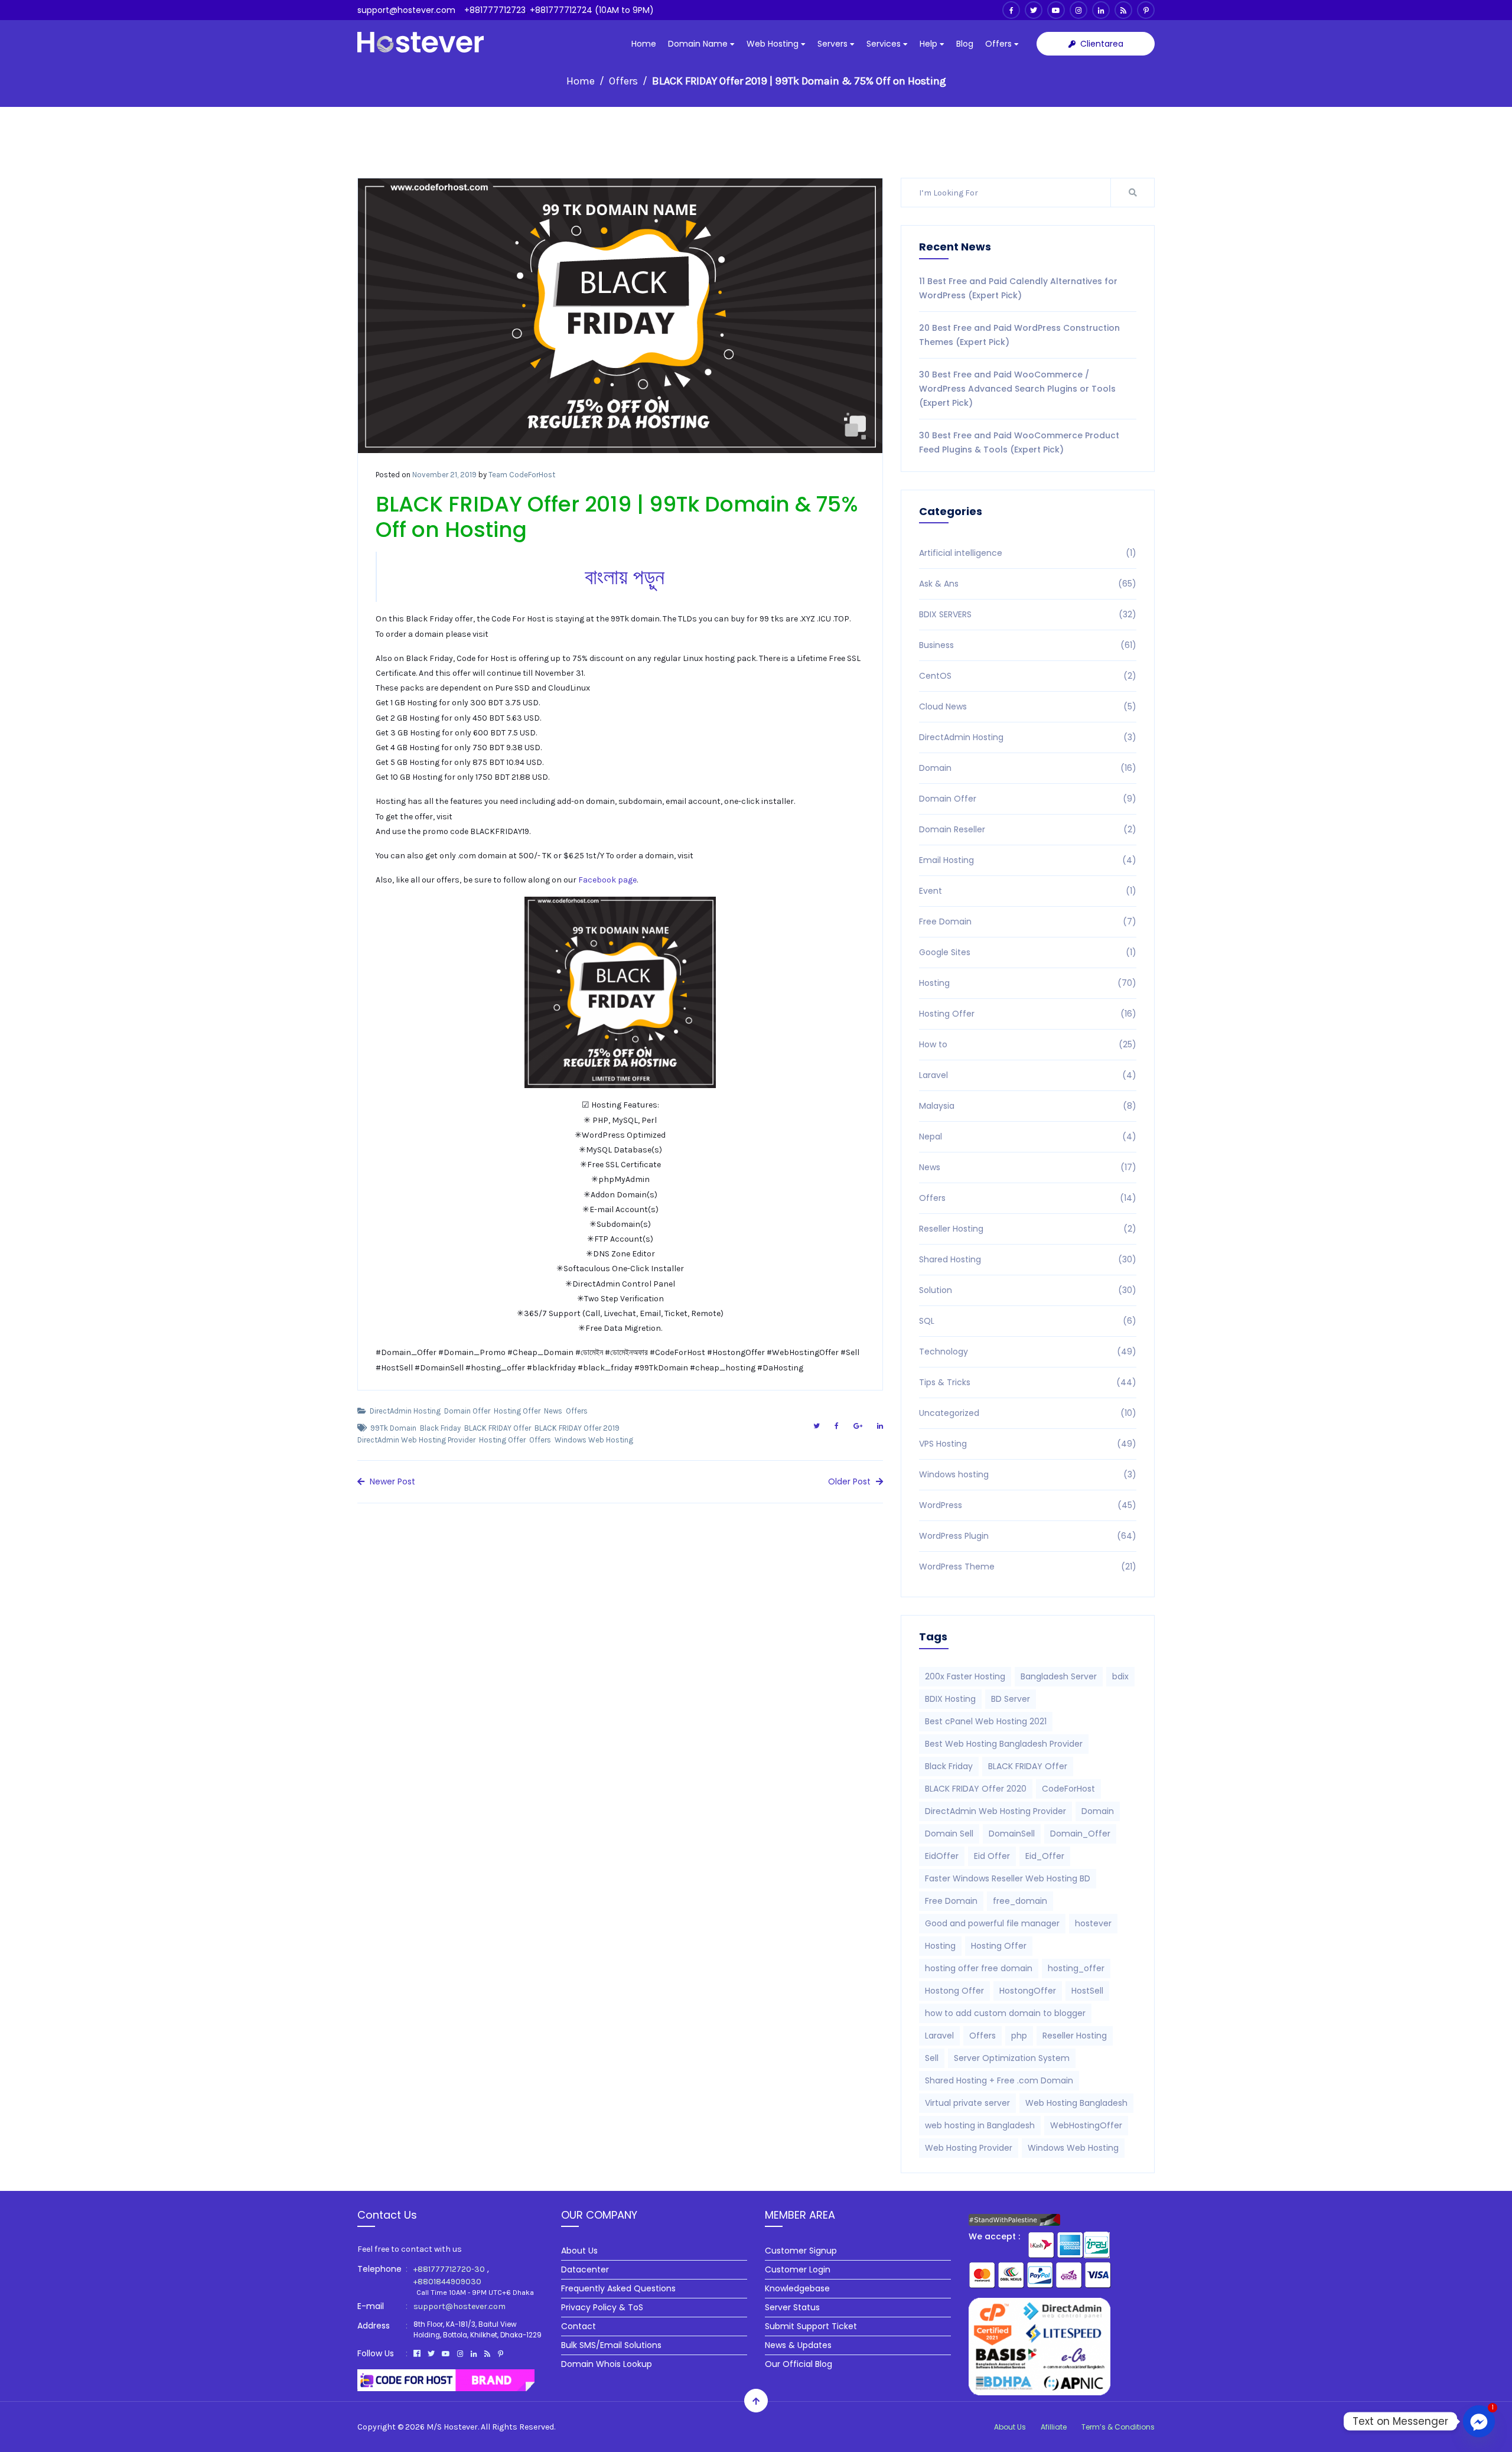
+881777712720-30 (449, 2269)
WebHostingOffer (1086, 2125)
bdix (1120, 1676)
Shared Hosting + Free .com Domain (999, 2080)
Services (885, 44)
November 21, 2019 (444, 475)
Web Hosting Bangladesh (1076, 2103)
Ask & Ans (1028, 584)
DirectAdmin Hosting (405, 1411)
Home (644, 44)
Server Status (792, 2307)
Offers (1000, 44)
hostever (1093, 1923)
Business (1028, 645)
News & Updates (798, 2345)
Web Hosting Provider (969, 2148)
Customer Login (798, 2269)
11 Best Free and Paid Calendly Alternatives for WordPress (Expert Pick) (1018, 288)
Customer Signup (801, 2251)
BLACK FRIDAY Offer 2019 (577, 1428)
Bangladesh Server (1059, 1676)
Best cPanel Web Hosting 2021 (986, 1721)
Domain (1028, 768)
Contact (579, 2326)
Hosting (1028, 983)
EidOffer (942, 1856)
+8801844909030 (447, 2282)
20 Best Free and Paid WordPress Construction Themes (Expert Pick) (1019, 335)
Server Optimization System (1012, 2058)
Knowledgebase (797, 2288)
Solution (1028, 1290)
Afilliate (1054, 2427)
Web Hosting (774, 44)
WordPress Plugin (1028, 1536)
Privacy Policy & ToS (602, 2307)
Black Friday (440, 1428)
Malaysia (1028, 1106)
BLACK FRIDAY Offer (498, 1428)
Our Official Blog (799, 2364)
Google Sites (1028, 952)
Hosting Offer (517, 1411)
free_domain (1020, 1901)
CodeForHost (1068, 1789)
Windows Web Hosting (594, 1440)
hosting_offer (1076, 1968)
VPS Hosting (1028, 1444)
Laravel (1028, 1075)
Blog (965, 44)
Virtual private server (967, 2103)
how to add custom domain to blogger (1005, 2013)
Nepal (1028, 1137)
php (1019, 2036)
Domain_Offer (1080, 1834)
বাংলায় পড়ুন (625, 577)
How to (1028, 1044)
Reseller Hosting (1028, 1229)
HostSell (1087, 1991)
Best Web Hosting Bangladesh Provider (1004, 1744)
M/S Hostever (452, 2427)
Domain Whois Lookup (607, 2364)
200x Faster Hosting (965, 1676)
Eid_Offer (1045, 1856)
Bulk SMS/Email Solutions (611, 2345)
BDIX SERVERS (1028, 614)
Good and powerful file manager (992, 1923)
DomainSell (1012, 1834)
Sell (932, 2058)
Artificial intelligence (1028, 553)
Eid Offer (992, 1856)
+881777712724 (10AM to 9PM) (592, 10)
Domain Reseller (1028, 829)
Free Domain (1028, 921)
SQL (1028, 1321)
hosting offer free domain (979, 1968)
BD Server (1011, 1699)
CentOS (1028, 676)
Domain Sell (949, 1834)
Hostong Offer (954, 1991)
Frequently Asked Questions (618, 2288)
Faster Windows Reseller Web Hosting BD (1008, 1878)
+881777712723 (495, 10)
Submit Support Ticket (811, 2326)
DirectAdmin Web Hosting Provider (416, 1440)
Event (1028, 891)
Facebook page (607, 880)
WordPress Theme (1028, 1567)
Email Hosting (1028, 860)
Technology (1028, 1352)
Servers (834, 44)
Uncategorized (1028, 1413)
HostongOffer (1028, 1991)
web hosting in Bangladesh (980, 2125)
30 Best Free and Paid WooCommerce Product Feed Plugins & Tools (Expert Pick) (1019, 442)
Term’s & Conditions (1118, 2427)
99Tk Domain (393, 1428)
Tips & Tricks (1028, 1382)
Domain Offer (467, 1411)
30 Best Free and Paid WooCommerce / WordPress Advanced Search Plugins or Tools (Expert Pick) (1017, 389)
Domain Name (699, 44)
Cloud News (1028, 706)
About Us (579, 2251)
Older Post (850, 1481)
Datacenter (585, 2269)
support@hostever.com (406, 10)
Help (930, 44)
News (553, 1411)
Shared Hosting (1028, 1259)
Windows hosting (1028, 1474)
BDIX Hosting (950, 1699)
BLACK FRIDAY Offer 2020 (976, 1789)
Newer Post (391, 1481)
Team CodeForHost (522, 475)
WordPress (1028, 1505)
